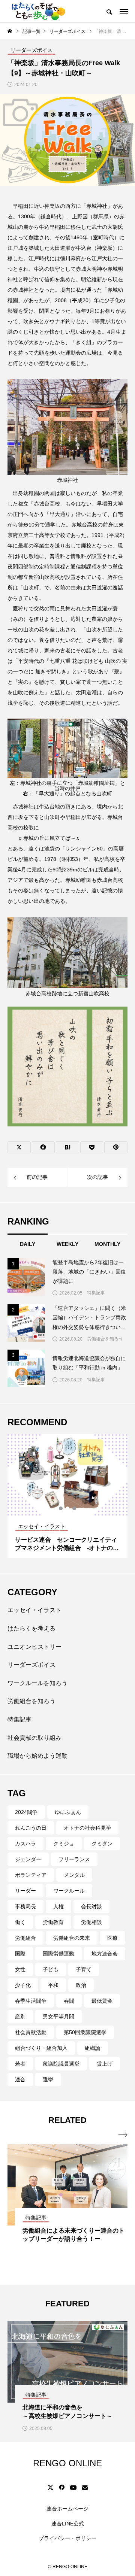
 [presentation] (123, 2135)
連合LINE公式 (68, 2524)
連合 (20, 2079)
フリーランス (74, 1859)
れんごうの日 (31, 1828)
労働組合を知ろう (105, 1339)
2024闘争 (26, 1812)
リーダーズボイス (31, 1665)
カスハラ (25, 1844)
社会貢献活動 (31, 2032)
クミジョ (64, 1844)
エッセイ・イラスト (34, 1610)
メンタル (74, 1875)
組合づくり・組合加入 (41, 2048)
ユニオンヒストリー (34, 1647)
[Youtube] (73, 2487)
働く (20, 1922)
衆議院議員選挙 (61, 2064)
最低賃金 (102, 2001)
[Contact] (85, 2487)
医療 (112, 1938)
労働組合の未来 (72, 1938)
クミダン (102, 1844)
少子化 (23, 1985)
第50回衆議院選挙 (85, 2032)
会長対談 (91, 1906)
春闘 (69, 2001)
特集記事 (96, 1293)
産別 (20, 2017)
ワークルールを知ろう (37, 1683)
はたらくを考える (31, 1628)
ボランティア (31, 1875)
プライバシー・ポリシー (67, 2538)
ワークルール (69, 1891)
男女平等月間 (58, 2017)
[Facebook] (61, 2487)
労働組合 (25, 1938)
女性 (20, 1969)
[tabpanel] (67, 1496)
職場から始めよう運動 (37, 1756)
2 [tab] (68, 1508)
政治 (81, 1985)
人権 (58, 1906)
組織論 (93, 2048)
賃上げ (105, 2064)
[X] (50, 2487)
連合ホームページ (67, 2509)
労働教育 (53, 1922)
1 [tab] (61, 1508)
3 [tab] (75, 1508)
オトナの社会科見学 (87, 1828)
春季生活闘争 (31, 2001)
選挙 (48, 2079)
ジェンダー (28, 1859)
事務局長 (25, 1906)
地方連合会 (105, 1954)
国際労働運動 (58, 1954)
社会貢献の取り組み (34, 1738)
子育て (84, 1969)
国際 (20, 1954)
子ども (51, 1969)
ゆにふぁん (68, 1812)
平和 (53, 1985)
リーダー (25, 1891)
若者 (20, 2064)
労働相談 (91, 1922)
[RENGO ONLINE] (37, 11)
